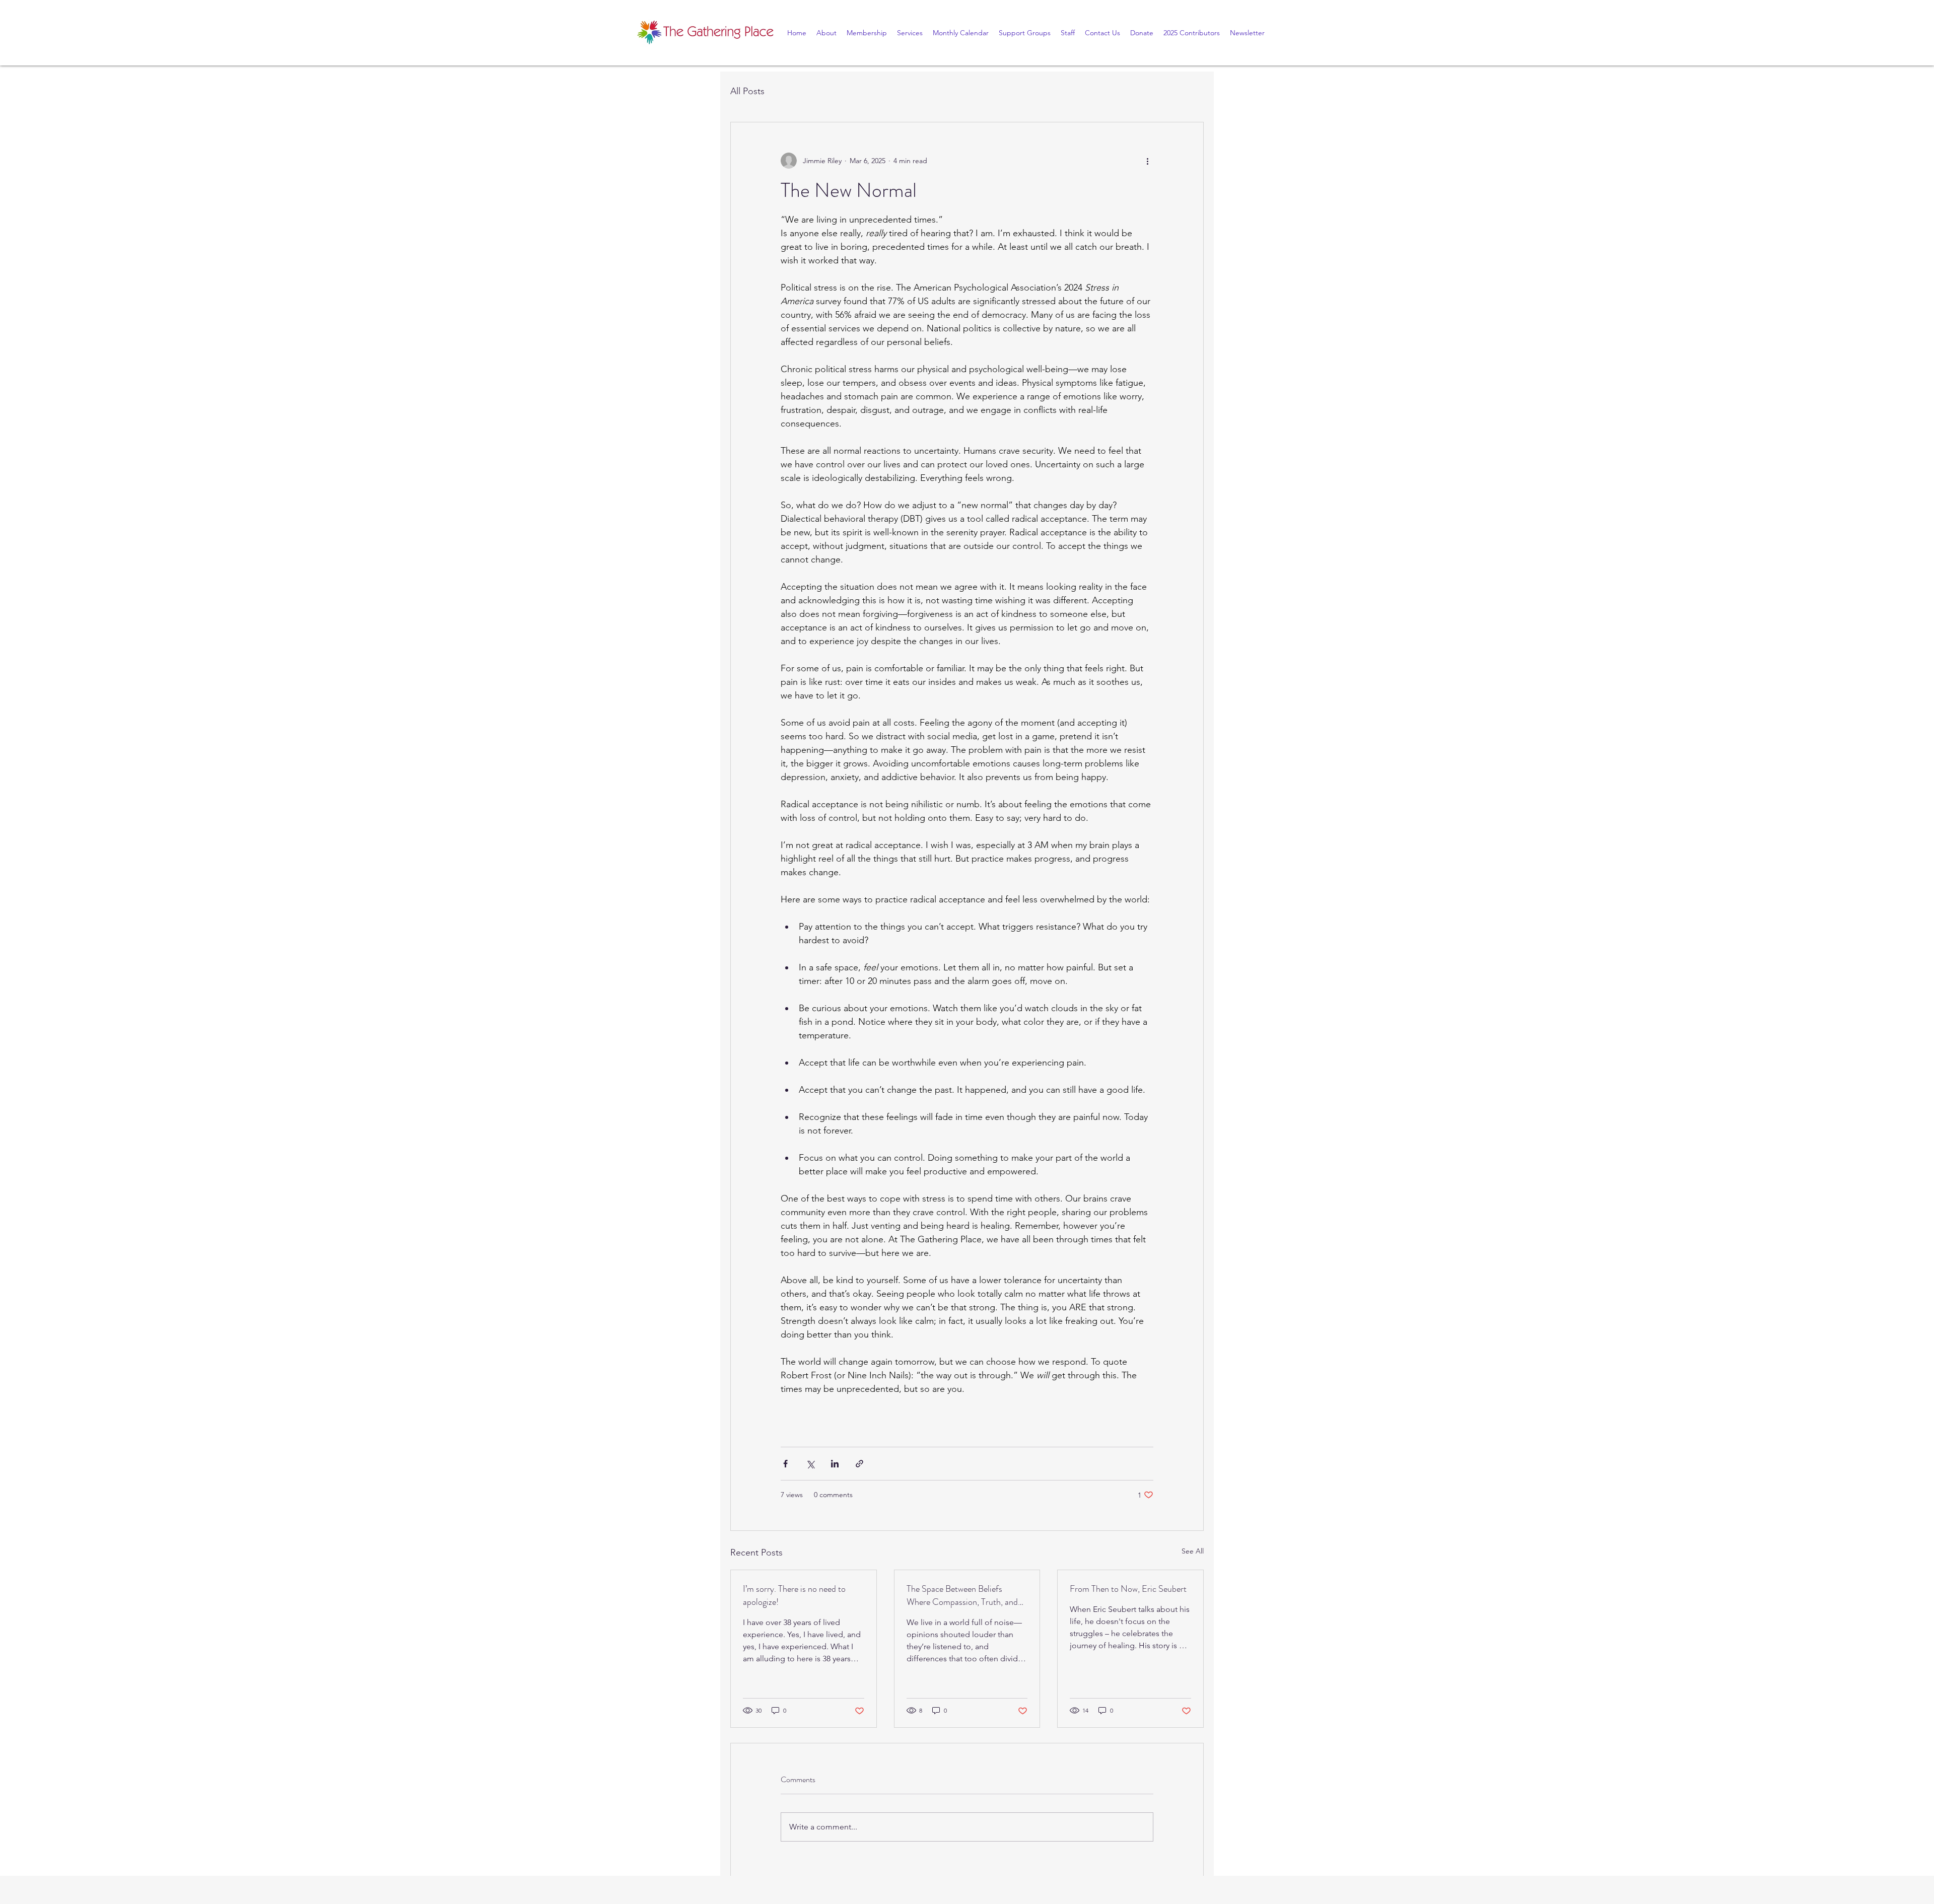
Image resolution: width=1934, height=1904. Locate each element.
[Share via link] (859, 1464)
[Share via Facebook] (785, 1464)
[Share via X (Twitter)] (810, 1464)
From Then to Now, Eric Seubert (1128, 1589)
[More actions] (1147, 161)
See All (1193, 1551)
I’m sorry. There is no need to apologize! (794, 1595)
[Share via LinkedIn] (835, 1464)
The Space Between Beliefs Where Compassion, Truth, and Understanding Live (962, 1595)
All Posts (747, 91)
